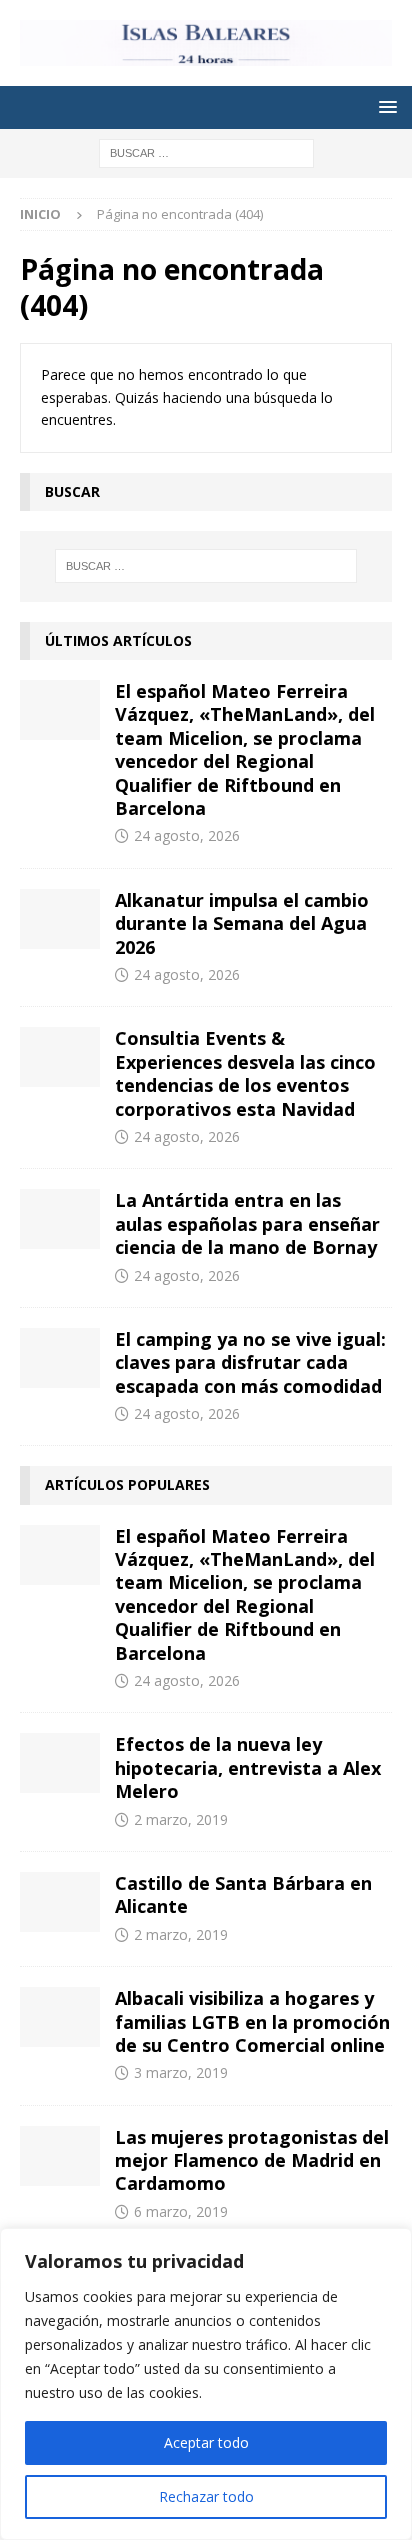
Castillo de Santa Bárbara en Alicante (243, 1894)
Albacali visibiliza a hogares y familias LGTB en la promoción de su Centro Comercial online (252, 2021)
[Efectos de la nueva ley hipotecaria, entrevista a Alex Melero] (60, 1763)
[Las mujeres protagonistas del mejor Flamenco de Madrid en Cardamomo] (60, 2156)
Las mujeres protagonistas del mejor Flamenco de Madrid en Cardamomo (252, 2160)
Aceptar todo (206, 2442)
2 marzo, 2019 (181, 1819)
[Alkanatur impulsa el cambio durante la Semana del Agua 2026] (60, 919)
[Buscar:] (206, 151)
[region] (206, 2384)
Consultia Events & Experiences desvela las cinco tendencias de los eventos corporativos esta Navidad (245, 1073)
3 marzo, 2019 (181, 2072)
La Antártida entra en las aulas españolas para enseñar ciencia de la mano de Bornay (247, 1223)
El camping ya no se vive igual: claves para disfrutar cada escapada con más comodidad (250, 1362)
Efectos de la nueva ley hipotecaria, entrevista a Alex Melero (248, 1767)
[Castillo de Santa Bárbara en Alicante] (60, 1902)
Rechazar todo (206, 2496)
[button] (384, 106)
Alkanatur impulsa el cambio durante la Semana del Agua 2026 (242, 923)
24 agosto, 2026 (187, 835)
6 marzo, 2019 (181, 2211)
